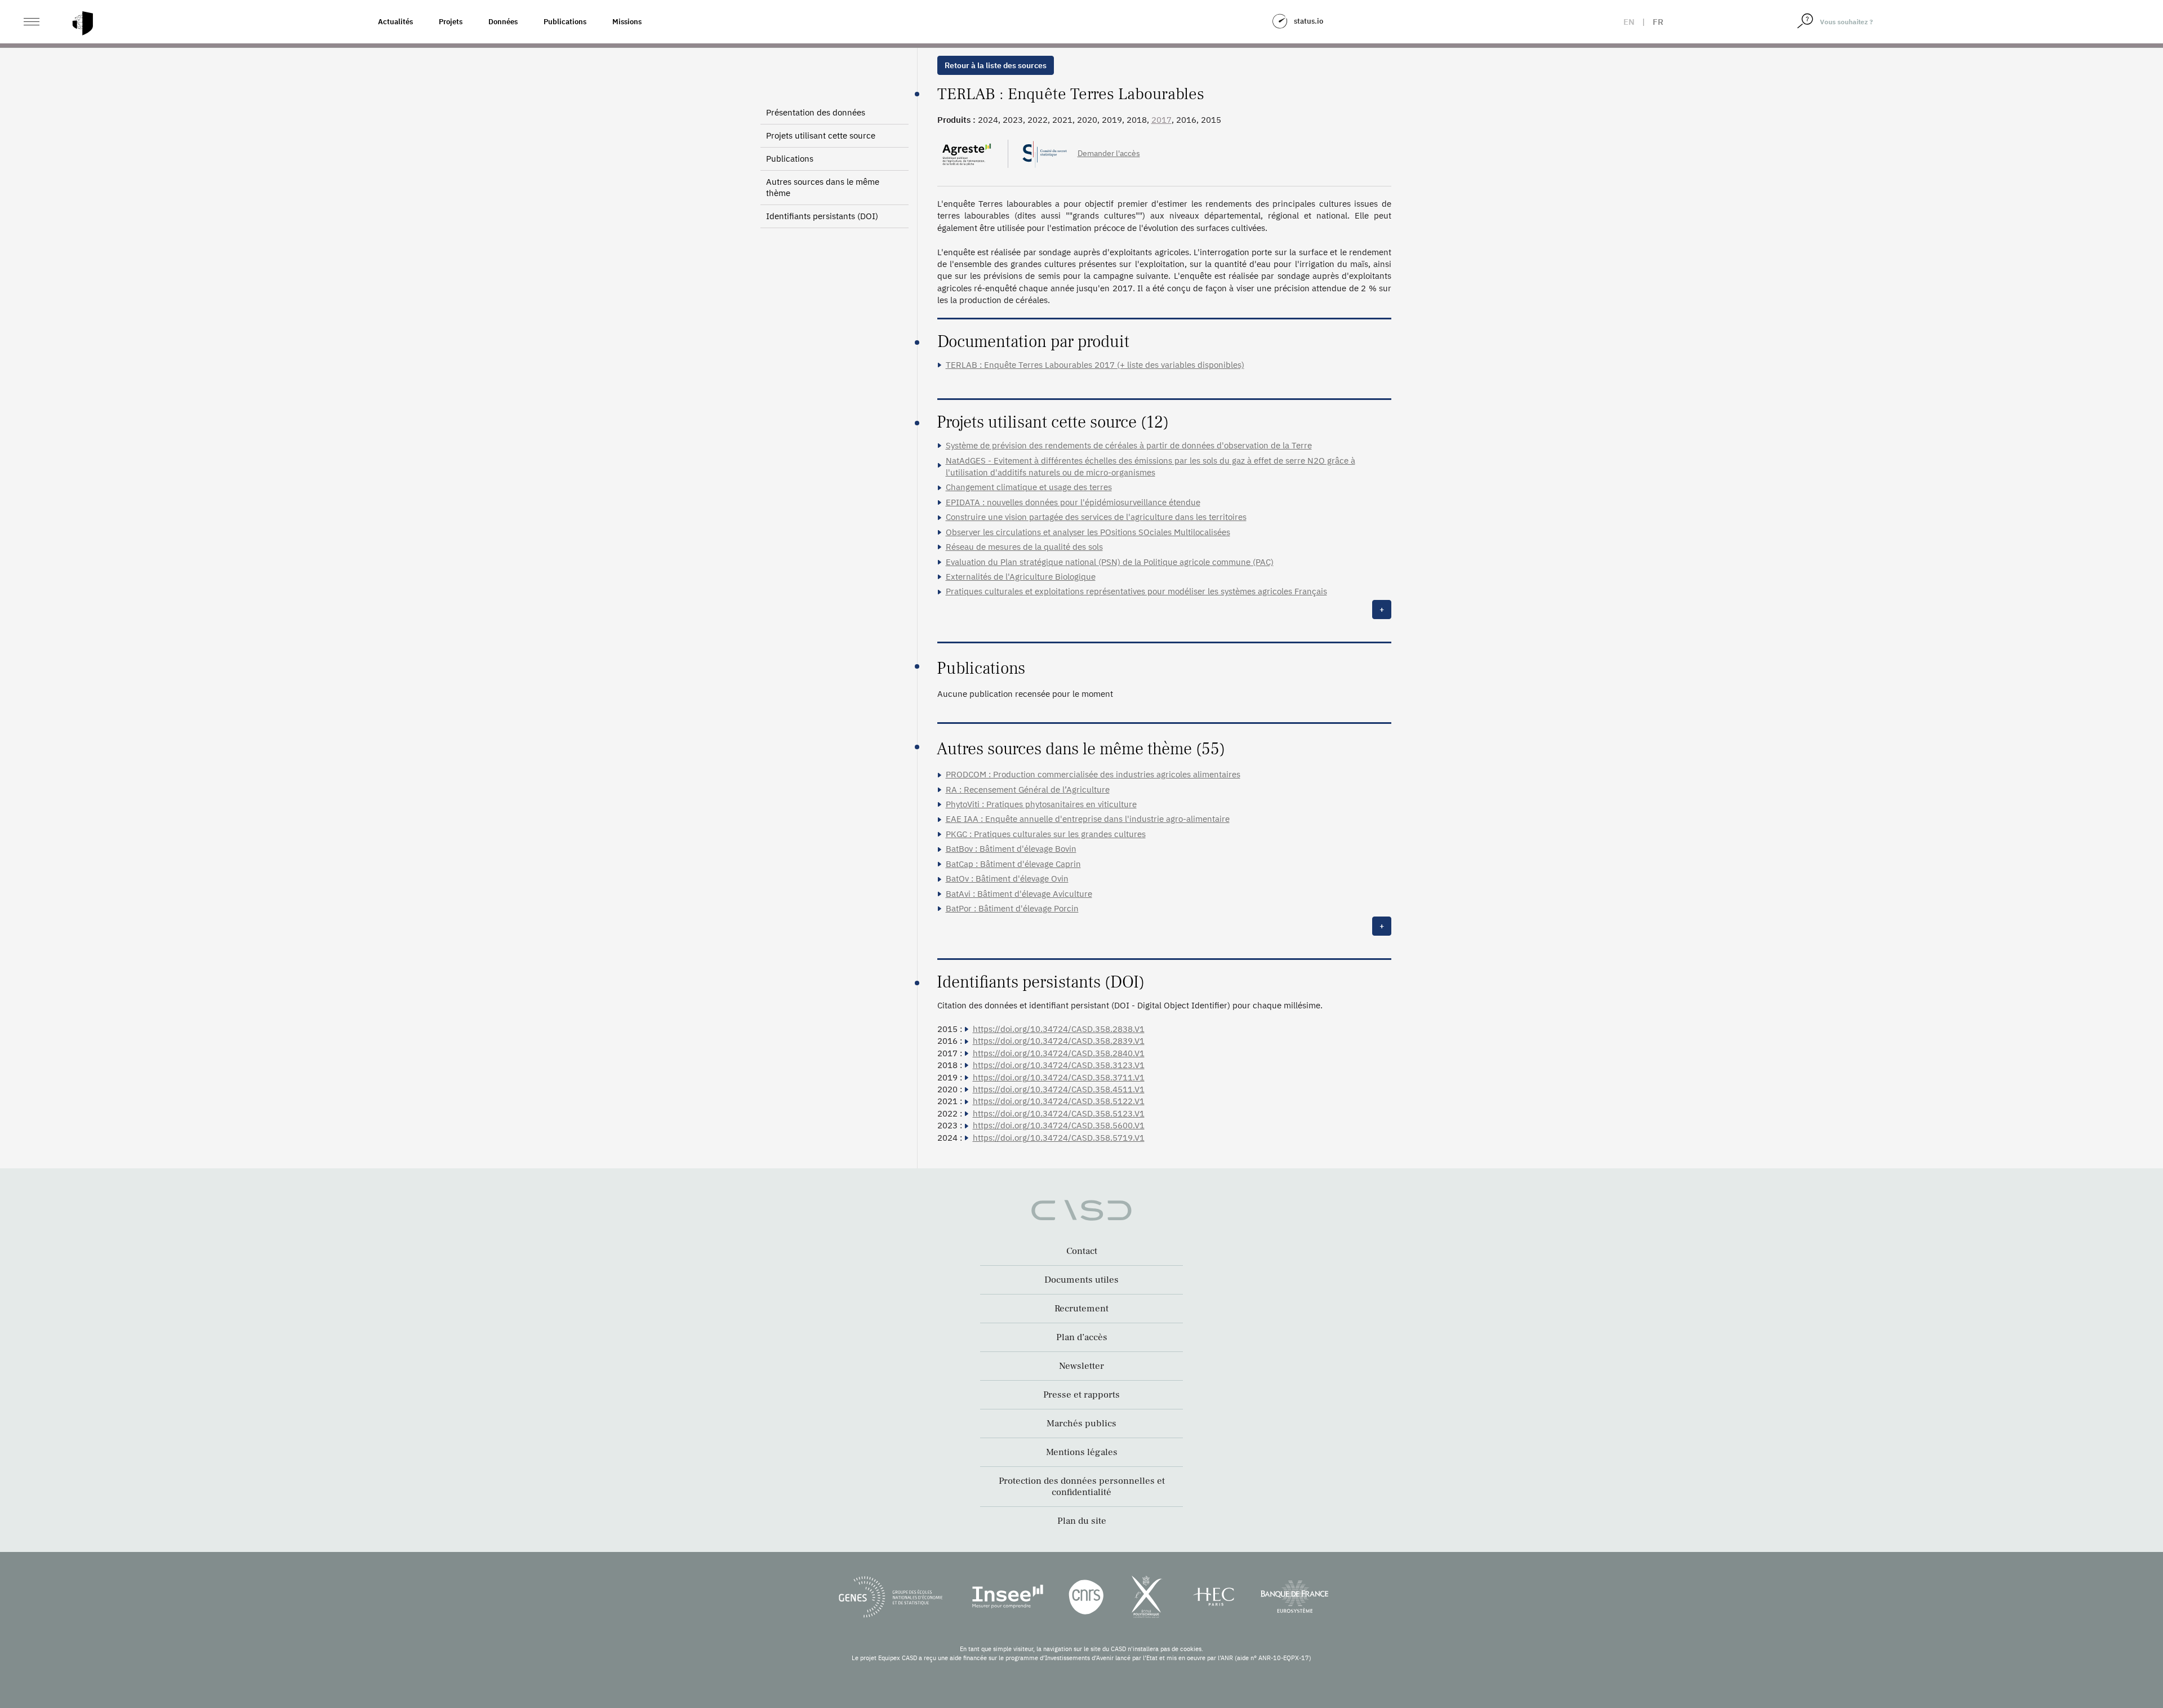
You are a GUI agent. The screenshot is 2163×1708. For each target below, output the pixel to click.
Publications (565, 22)
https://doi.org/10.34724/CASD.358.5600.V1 (1059, 1125)
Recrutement (1081, 1309)
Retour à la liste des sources (996, 65)
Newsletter (1081, 1366)
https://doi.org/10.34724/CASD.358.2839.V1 (1059, 1041)
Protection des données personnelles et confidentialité (1082, 1487)
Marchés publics (1081, 1424)
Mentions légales (1082, 1452)
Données (503, 22)
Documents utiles (1081, 1280)
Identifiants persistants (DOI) (822, 216)
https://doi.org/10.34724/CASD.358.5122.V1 (1059, 1101)
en (1629, 22)
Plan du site (1082, 1521)
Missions (627, 22)
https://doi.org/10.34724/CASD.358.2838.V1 (1059, 1029)
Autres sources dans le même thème (823, 187)
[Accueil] (83, 23)
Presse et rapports (1081, 1395)
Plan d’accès (1082, 1337)
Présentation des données (816, 112)
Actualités (395, 22)
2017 (1161, 120)
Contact (1082, 1251)
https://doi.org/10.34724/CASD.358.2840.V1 (1059, 1053)
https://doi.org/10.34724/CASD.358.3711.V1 (1059, 1077)
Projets (451, 22)
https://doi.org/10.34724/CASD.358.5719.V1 (1059, 1138)
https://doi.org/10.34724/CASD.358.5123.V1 (1059, 1113)
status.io (1309, 21)
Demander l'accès (1109, 153)
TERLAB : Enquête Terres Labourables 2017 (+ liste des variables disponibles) (1095, 365)
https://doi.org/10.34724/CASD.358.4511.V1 (1059, 1089)
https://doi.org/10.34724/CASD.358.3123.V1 (1059, 1065)
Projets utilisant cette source (821, 135)
